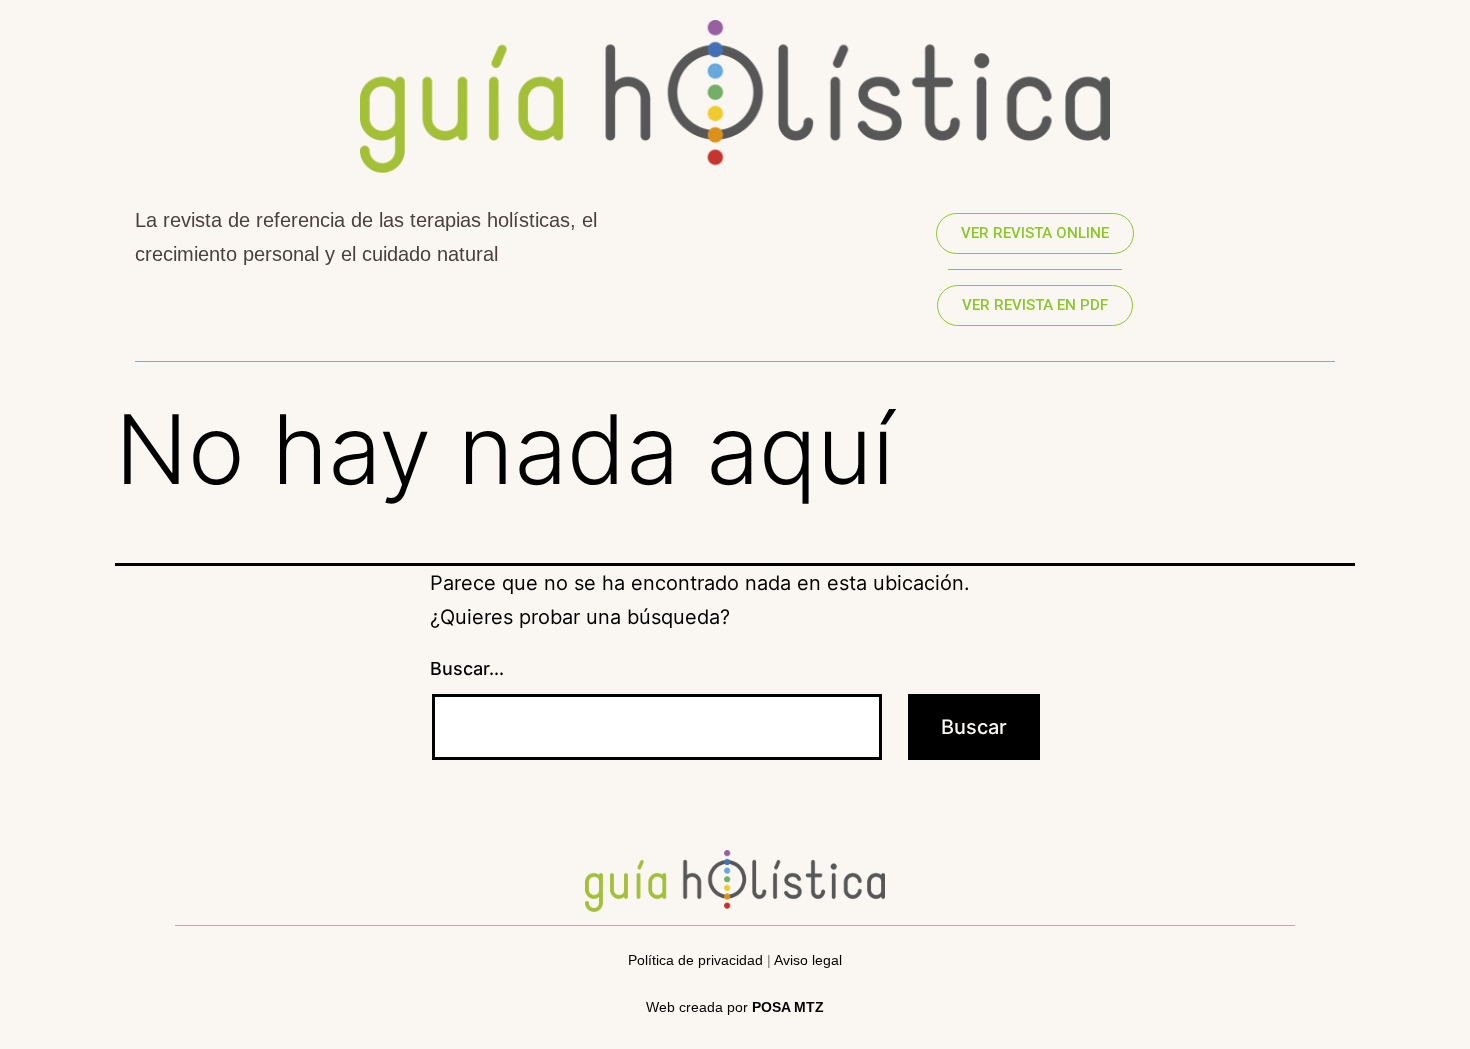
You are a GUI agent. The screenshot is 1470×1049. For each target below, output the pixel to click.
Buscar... (467, 668)
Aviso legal (808, 960)
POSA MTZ (788, 1007)
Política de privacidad (695, 960)
